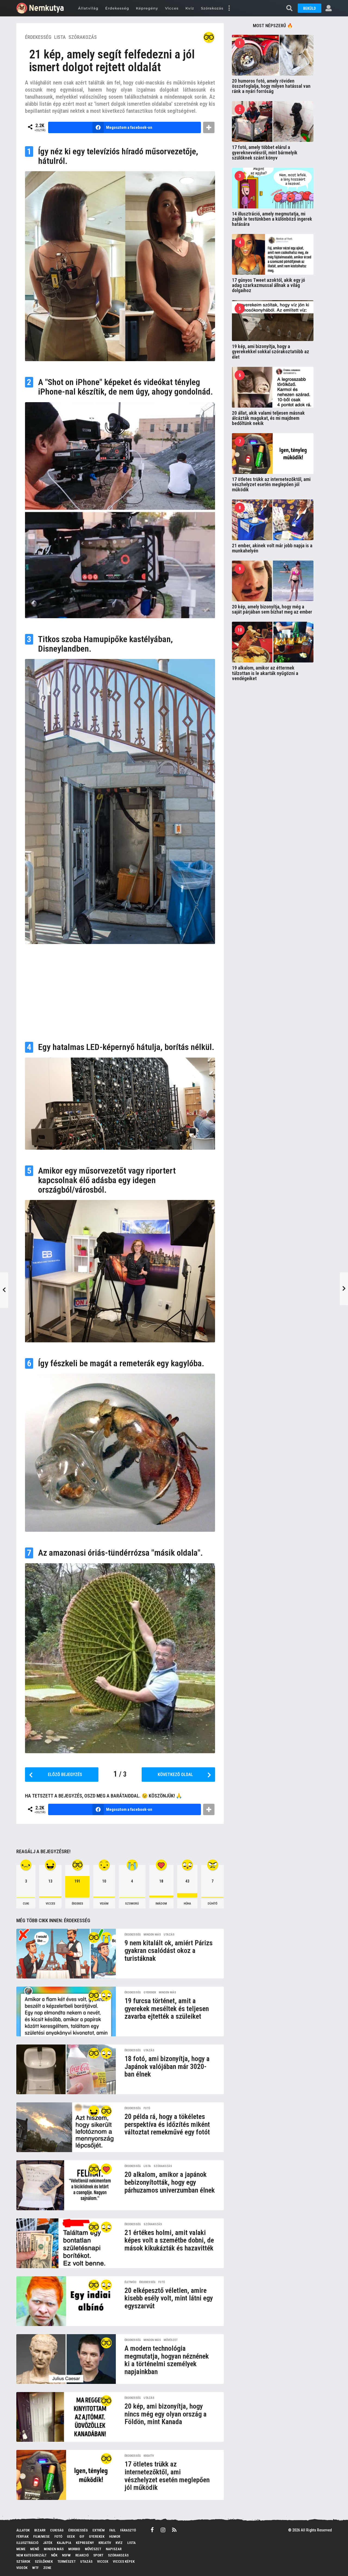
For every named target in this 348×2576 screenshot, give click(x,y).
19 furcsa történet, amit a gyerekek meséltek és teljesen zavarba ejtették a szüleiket (167, 2008)
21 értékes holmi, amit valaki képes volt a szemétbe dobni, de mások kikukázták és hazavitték (169, 2240)
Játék (48, 2543)
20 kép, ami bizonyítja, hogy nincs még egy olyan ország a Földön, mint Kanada (166, 2414)
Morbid (74, 2549)
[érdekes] (209, 37)
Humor (115, 2536)
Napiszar (114, 2549)
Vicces (172, 8)
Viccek (103, 2561)
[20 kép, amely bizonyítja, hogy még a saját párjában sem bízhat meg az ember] (273, 581)
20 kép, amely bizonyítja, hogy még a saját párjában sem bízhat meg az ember (272, 609)
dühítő (213, 1904)
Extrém (99, 2530)
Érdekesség (117, 8)
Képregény (147, 8)
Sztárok (23, 2561)
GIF (82, 2536)
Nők (54, 2555)
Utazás (169, 1935)
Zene (47, 2568)
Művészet (171, 2340)
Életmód (130, 2282)
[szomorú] (106, 1937)
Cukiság (57, 2530)
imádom (161, 1904)
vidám (104, 1904)
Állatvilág (88, 8)
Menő (35, 2549)
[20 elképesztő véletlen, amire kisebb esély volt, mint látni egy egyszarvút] (66, 2301)
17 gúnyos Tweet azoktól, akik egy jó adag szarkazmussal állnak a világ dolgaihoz (268, 285)
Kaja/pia (64, 2543)
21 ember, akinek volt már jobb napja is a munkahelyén (272, 548)
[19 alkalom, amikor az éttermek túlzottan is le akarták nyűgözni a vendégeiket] (273, 642)
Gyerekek (150, 1993)
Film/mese (41, 2536)
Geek (71, 2536)
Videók (22, 2568)
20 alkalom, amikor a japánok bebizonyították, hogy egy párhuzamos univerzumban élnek (170, 2182)
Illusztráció (27, 2543)
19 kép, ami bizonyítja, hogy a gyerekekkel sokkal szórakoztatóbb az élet (271, 352)
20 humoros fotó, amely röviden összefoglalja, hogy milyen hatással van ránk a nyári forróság (271, 86)
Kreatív (149, 2456)
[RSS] (174, 2530)
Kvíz (190, 8)
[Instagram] (163, 2530)
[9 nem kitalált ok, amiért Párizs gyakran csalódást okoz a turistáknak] (66, 1954)
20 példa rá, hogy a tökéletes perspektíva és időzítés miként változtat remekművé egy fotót (167, 2124)
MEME (21, 2549)
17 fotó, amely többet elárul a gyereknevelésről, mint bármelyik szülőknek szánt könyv (265, 152)
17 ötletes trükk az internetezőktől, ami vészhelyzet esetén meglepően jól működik (167, 2476)
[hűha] (106, 1995)
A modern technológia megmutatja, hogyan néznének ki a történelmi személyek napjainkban (167, 2360)
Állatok (23, 2530)
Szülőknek (44, 2561)
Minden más (152, 1935)
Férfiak (22, 2536)
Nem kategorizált (31, 2555)
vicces (50, 1904)
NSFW (66, 2555)
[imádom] (106, 2169)
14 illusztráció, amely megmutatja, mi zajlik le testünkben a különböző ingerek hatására (272, 219)
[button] (229, 8)
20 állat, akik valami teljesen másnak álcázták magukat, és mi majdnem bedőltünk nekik (268, 418)
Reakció (82, 2555)
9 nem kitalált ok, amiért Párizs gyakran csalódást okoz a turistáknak (169, 1951)
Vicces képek (124, 2561)
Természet (66, 2561)
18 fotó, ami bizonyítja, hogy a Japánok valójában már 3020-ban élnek (167, 2066)
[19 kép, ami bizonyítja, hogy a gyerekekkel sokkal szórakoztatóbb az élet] (273, 321)
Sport (98, 2555)
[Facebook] (152, 2530)
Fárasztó (128, 2530)
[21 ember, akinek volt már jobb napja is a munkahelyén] (273, 520)
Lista (60, 37)
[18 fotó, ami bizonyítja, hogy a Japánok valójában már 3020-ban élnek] (66, 2069)
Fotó (147, 2108)
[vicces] (94, 2111)
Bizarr (40, 2530)
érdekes (77, 1904)
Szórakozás (212, 8)
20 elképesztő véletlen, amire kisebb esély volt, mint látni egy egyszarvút (169, 2298)
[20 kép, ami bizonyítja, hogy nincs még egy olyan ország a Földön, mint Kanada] (66, 2417)
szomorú (132, 1904)
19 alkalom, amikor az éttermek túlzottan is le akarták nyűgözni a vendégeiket (265, 673)
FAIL (112, 2530)
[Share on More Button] (209, 127)
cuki (26, 1904)
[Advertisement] (120, 990)
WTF (35, 2568)
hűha (187, 1904)
